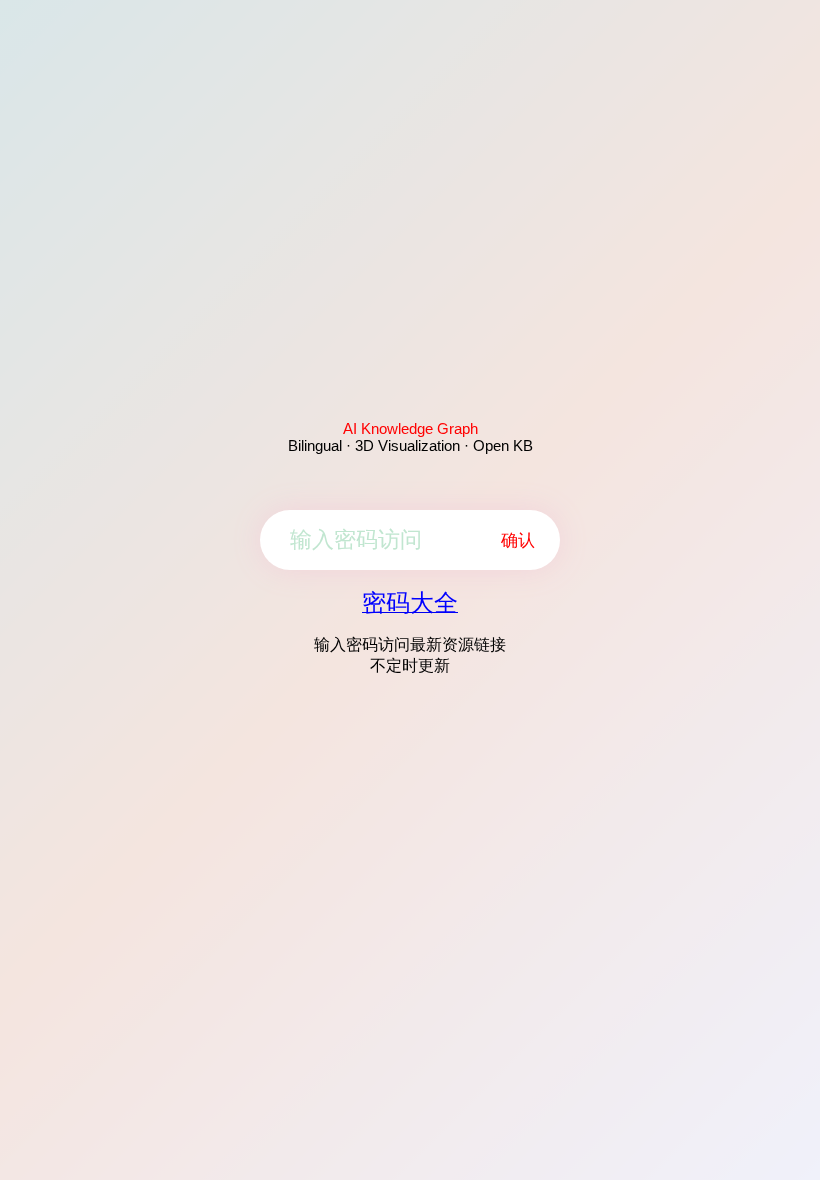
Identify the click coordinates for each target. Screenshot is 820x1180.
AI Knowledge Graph (410, 428)
